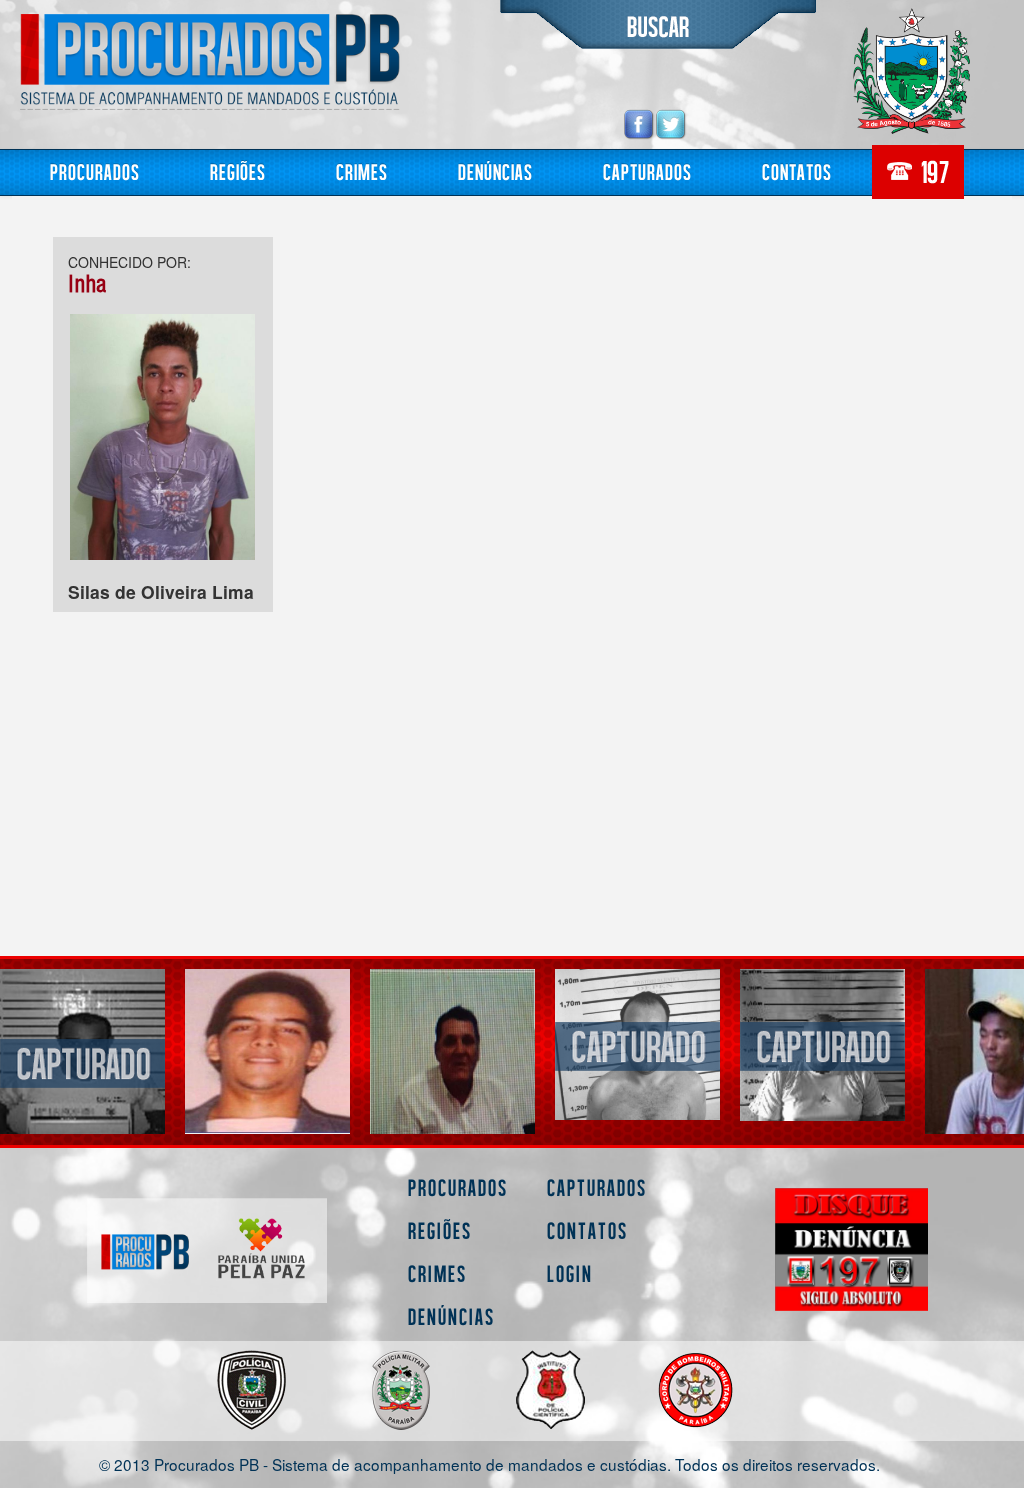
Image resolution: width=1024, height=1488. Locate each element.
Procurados (95, 171)
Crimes (362, 171)
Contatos (797, 171)
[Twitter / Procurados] (671, 123)
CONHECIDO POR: (129, 262)
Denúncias (495, 171)
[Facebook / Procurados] (639, 123)
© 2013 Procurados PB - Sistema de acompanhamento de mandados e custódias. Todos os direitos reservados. (489, 1463)
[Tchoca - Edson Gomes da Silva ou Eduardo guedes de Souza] (822, 1044)
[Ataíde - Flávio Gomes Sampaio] (637, 1044)
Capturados (647, 171)
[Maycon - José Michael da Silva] (82, 1061)
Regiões (238, 171)
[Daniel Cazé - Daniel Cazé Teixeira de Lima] (267, 1051)
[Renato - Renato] (452, 1089)
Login (570, 1273)
